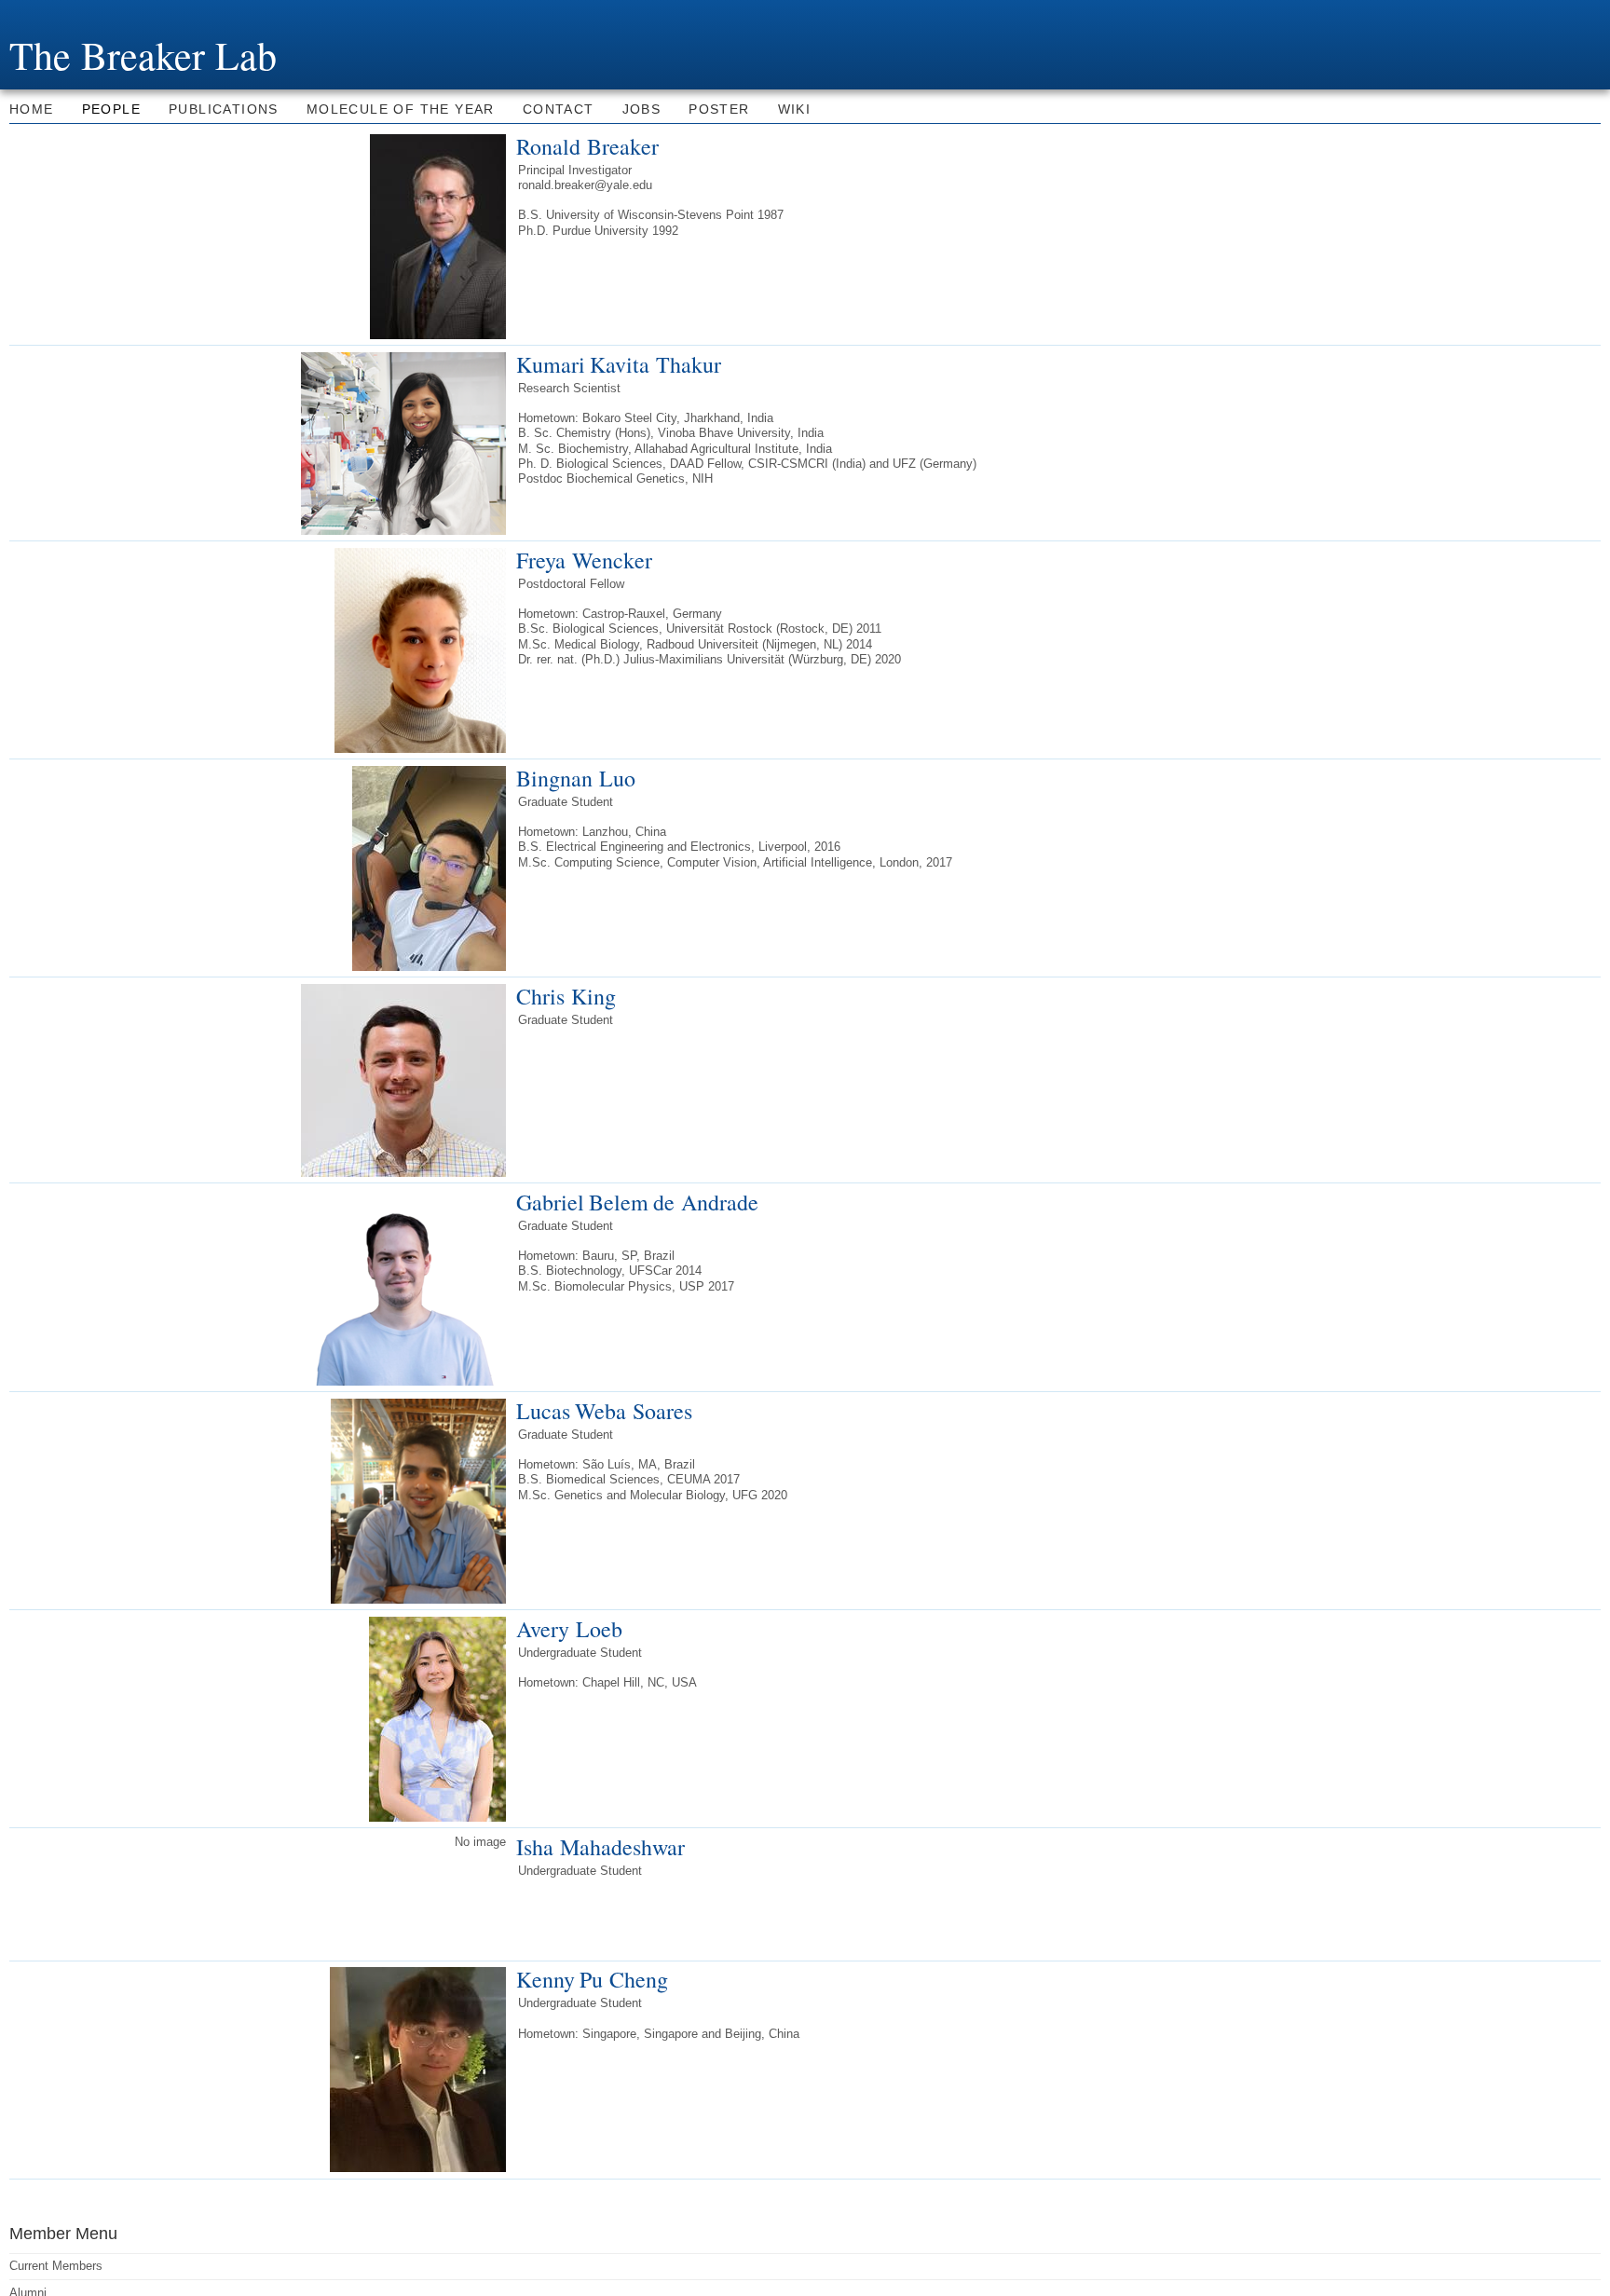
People (111, 109)
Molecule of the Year (401, 109)
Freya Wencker (584, 560)
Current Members (56, 2266)
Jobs (642, 109)
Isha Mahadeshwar (600, 1847)
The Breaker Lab (143, 55)
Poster (719, 109)
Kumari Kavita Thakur (619, 364)
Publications (224, 109)
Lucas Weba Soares (604, 1411)
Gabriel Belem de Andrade (637, 1202)
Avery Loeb (569, 1629)
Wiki (795, 109)
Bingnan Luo (576, 778)
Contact (559, 109)
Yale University (61, 16)
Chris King (566, 996)
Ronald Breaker (587, 146)
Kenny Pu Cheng (592, 1979)
